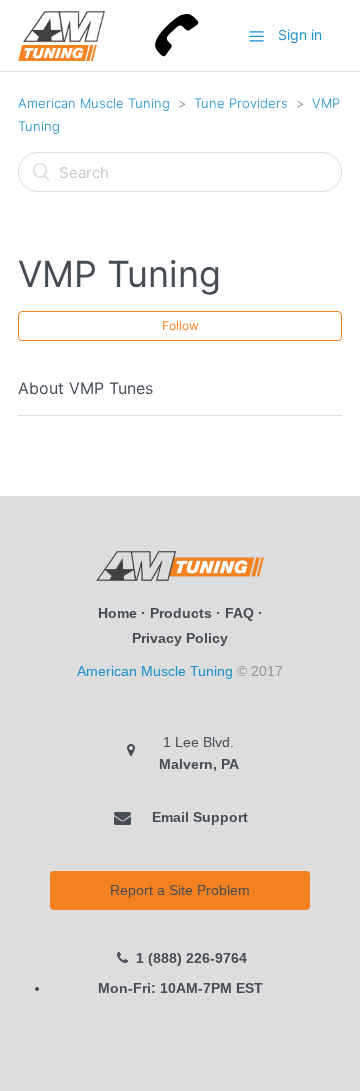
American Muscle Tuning (94, 103)
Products (181, 613)
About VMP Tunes (85, 388)
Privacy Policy (180, 638)
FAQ (239, 613)
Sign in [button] (300, 34)
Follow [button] (180, 325)
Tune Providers (241, 103)
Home (117, 613)
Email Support (198, 817)
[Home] (61, 34)
